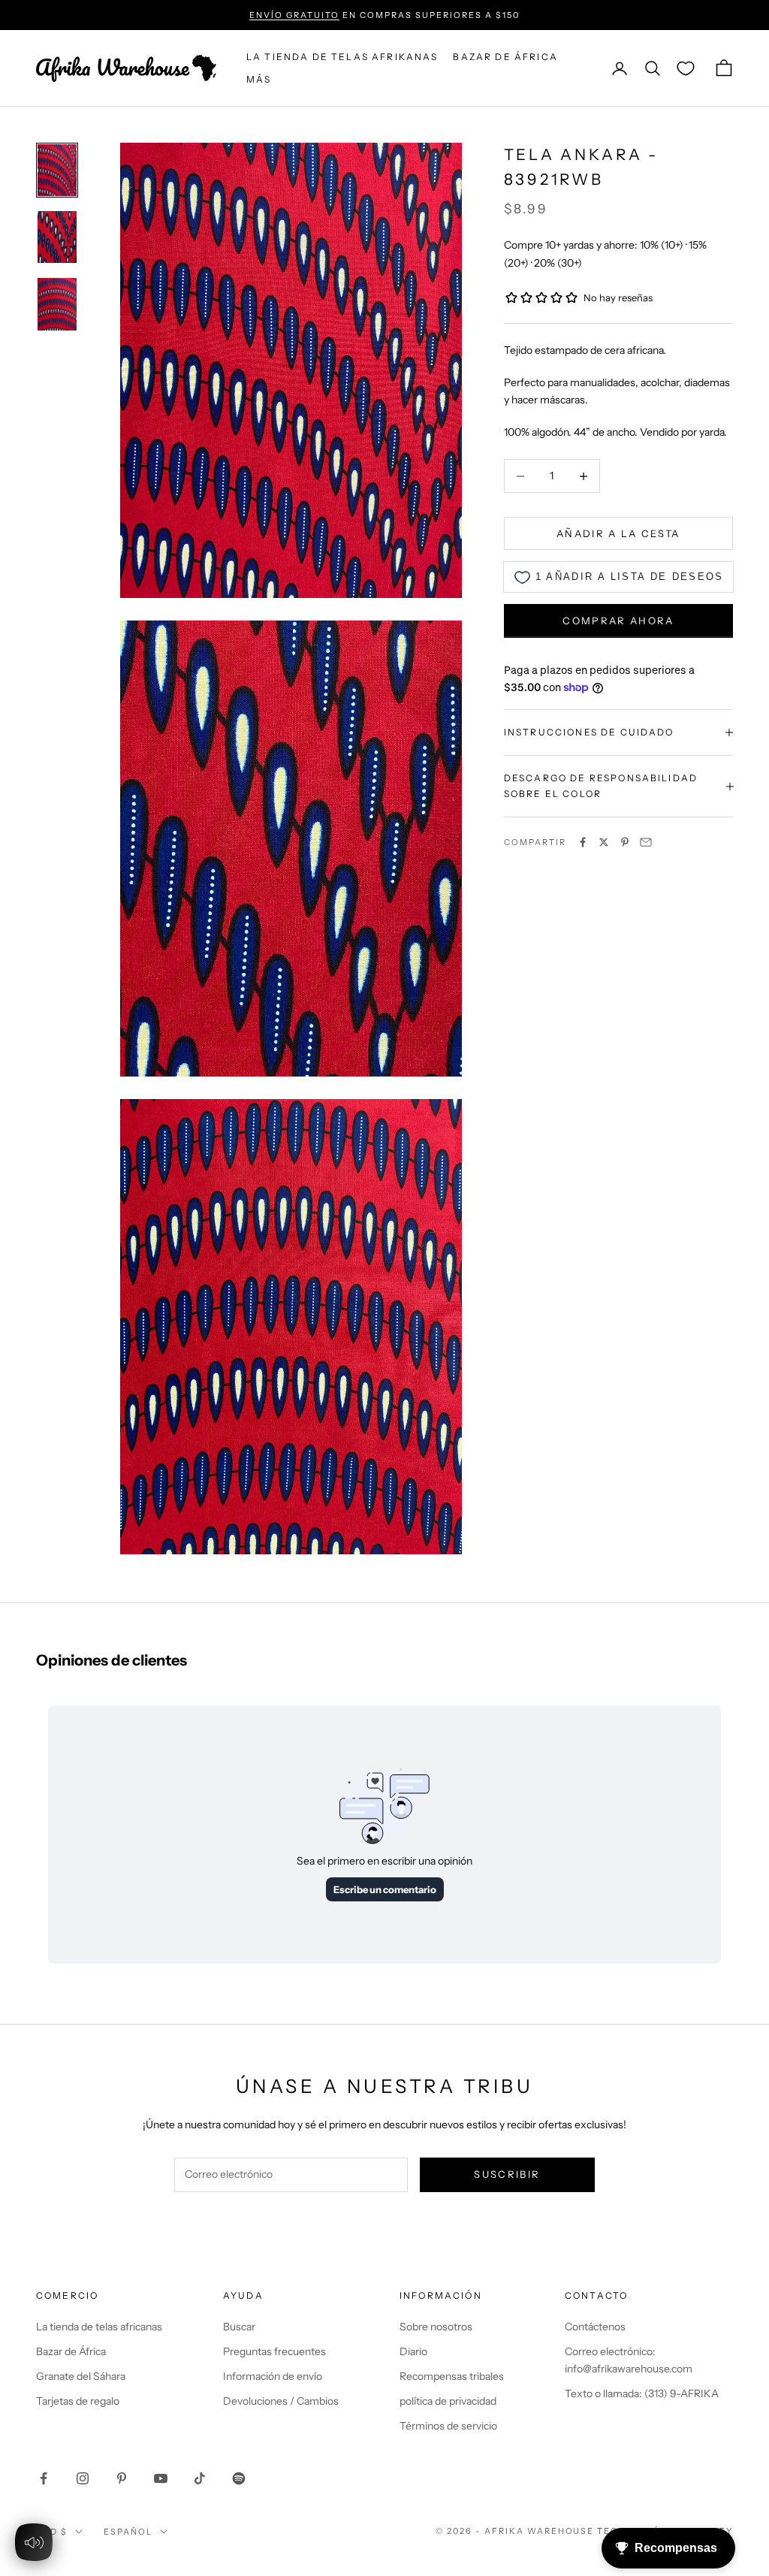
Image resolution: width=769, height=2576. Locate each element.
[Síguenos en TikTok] (200, 2478)
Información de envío (273, 2376)
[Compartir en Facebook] (583, 842)
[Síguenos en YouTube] (161, 2478)
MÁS (259, 79)
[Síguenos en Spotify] (239, 2478)
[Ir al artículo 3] (57, 304)
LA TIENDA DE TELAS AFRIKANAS (342, 57)
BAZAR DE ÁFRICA (505, 57)
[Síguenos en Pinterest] (122, 2478)
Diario (413, 2351)
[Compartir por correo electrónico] (646, 842)
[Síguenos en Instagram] (83, 2478)
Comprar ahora (618, 621)
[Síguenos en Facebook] (44, 2478)
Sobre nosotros (436, 2327)
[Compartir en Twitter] (604, 842)
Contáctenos (595, 2327)
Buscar (239, 2327)
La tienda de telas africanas (99, 2327)
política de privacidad (448, 2401)
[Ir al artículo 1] (57, 170)
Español (128, 2532)
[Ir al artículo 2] (57, 237)
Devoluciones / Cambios (281, 2401)
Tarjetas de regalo (78, 2401)
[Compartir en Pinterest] (625, 842)
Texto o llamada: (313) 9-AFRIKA (642, 2393)
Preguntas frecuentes (274, 2351)
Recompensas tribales (452, 2376)
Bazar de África (71, 2351)
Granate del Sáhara (81, 2376)
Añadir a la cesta (618, 533)
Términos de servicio (448, 2426)
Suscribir (507, 2174)
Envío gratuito (294, 15)
